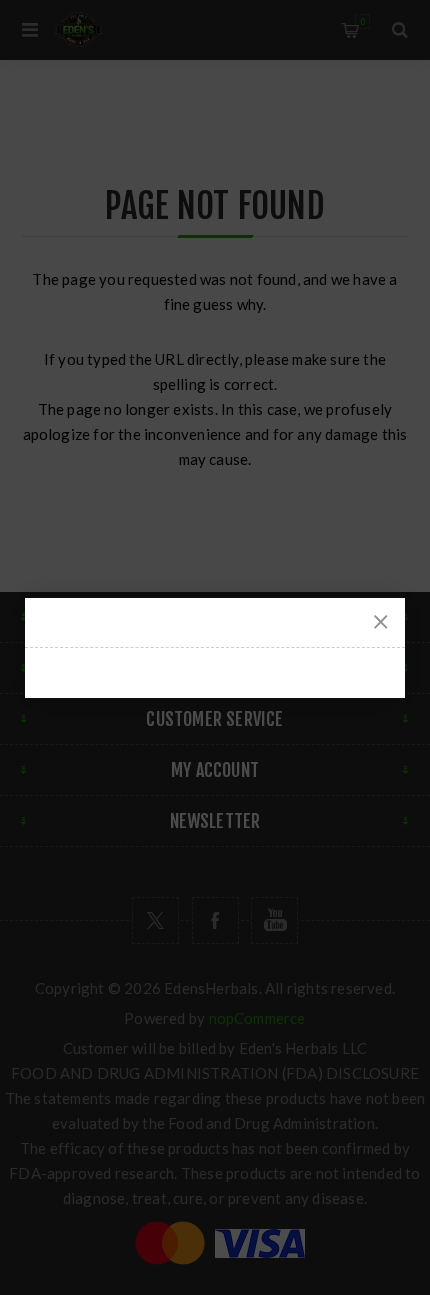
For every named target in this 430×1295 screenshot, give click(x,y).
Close (381, 622)
